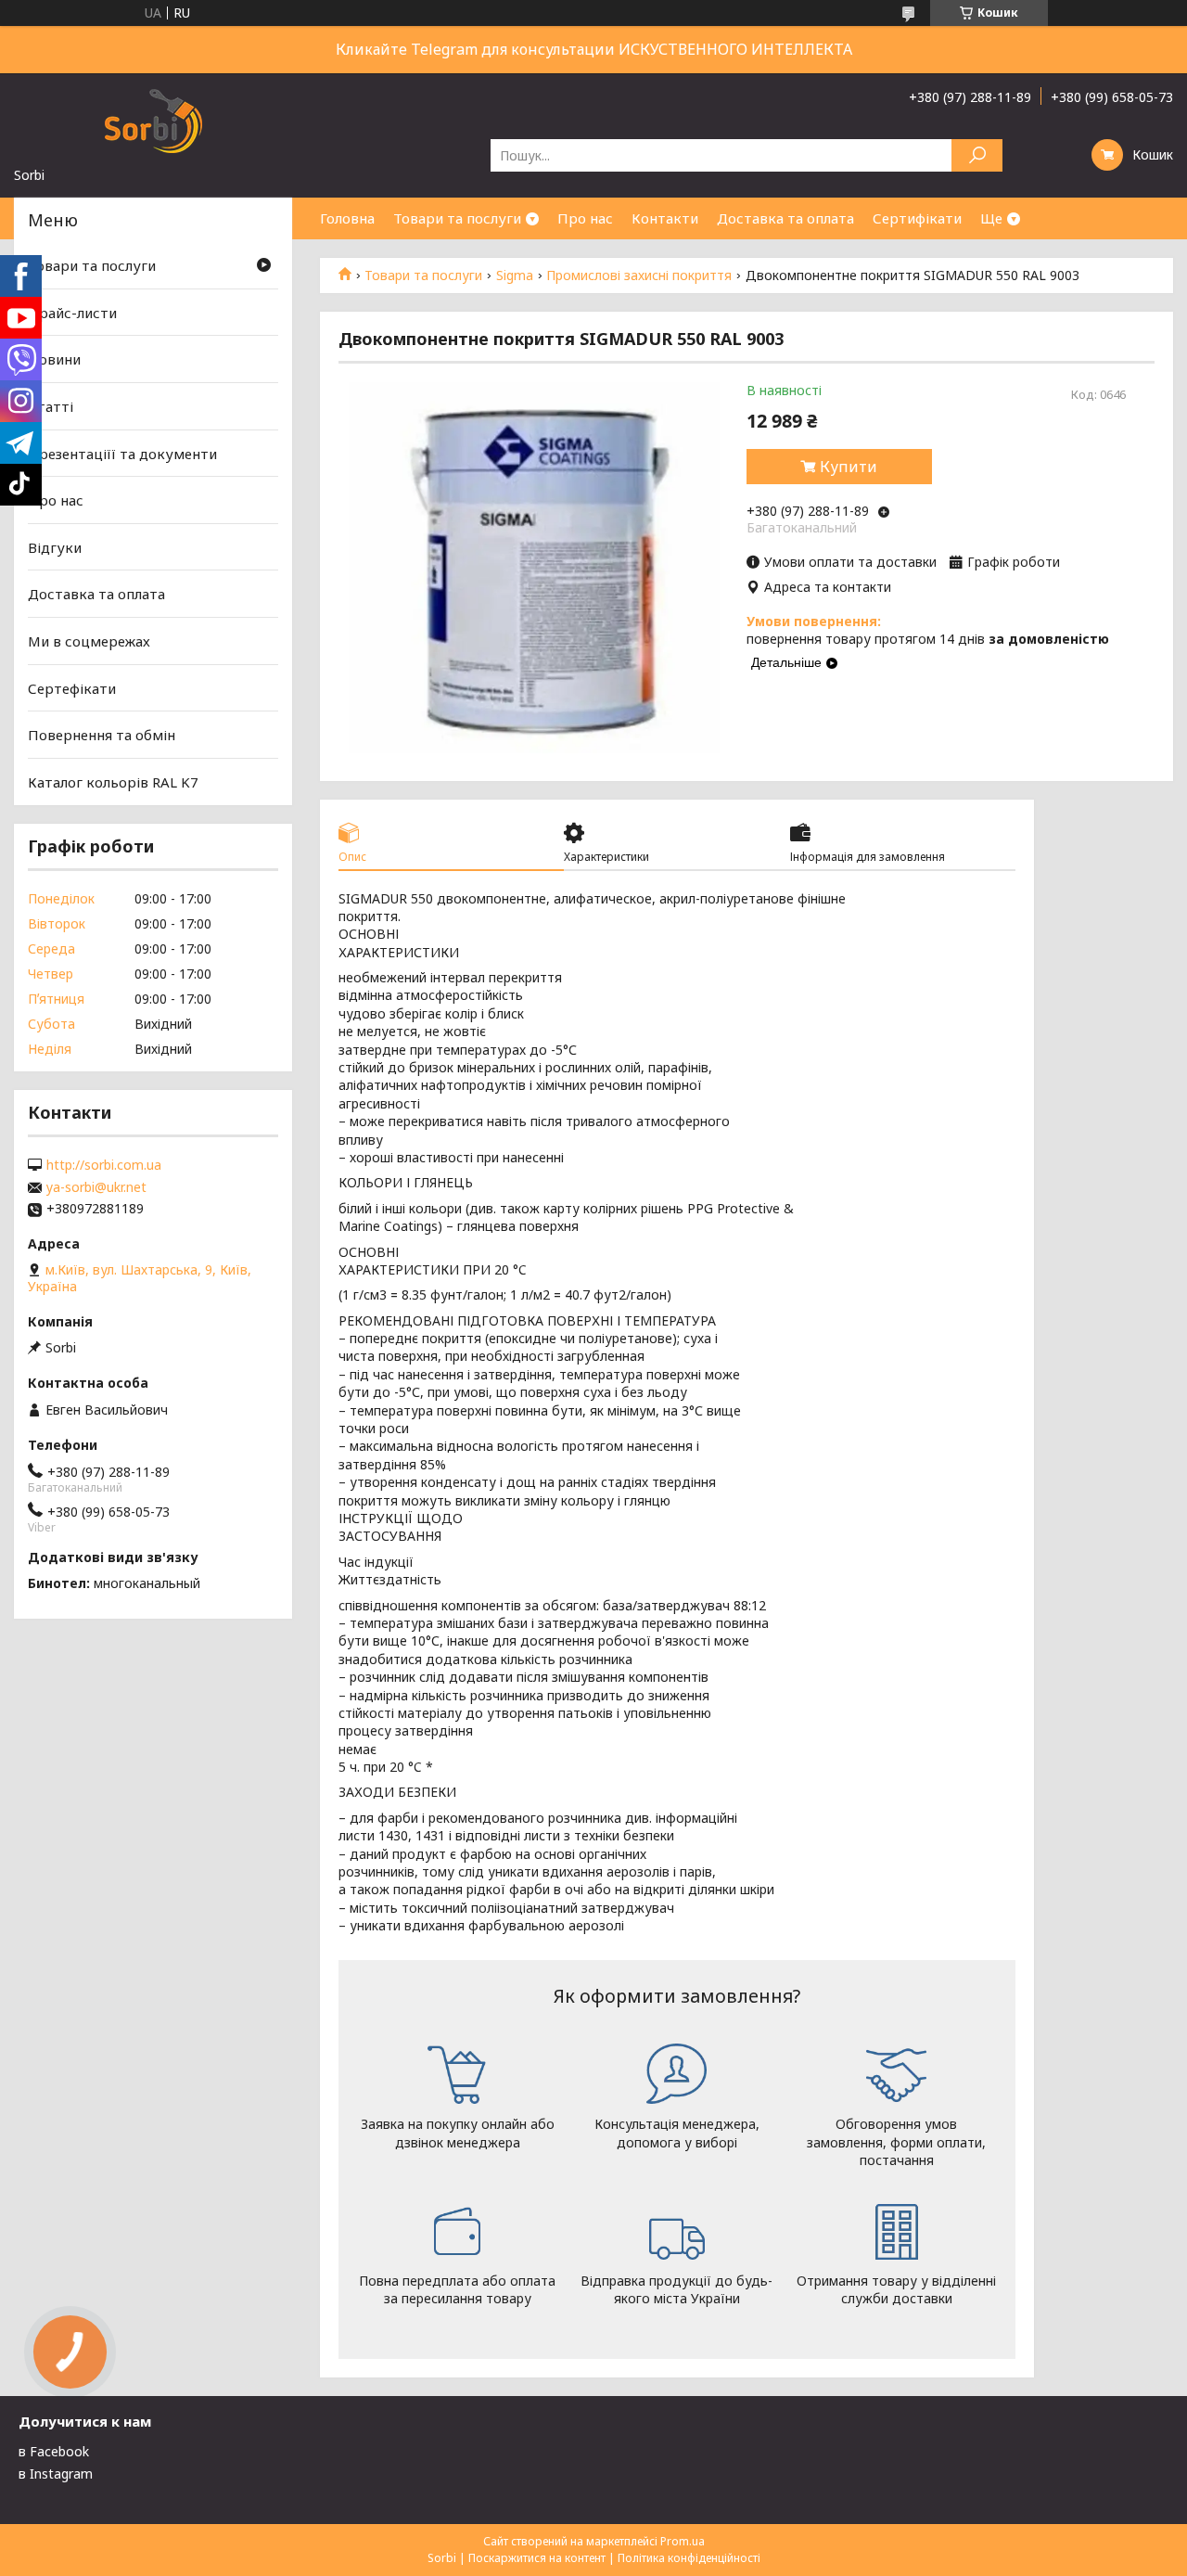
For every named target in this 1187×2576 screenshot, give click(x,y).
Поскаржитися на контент (537, 2558)
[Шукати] (977, 155)
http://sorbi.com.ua (104, 1165)
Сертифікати (917, 218)
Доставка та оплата (785, 218)
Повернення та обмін (102, 735)
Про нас (585, 218)
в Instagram (56, 2473)
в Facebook (54, 2451)
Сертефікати (72, 688)
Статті (51, 406)
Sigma (515, 276)
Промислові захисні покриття (639, 276)
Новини (54, 359)
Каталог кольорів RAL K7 (113, 782)
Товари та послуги (457, 218)
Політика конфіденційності (689, 2558)
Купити (849, 467)
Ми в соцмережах (89, 641)
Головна (347, 218)
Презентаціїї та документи (122, 453)
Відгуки (55, 547)
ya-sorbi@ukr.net (96, 1187)
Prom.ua (683, 2541)
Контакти (665, 218)
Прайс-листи (72, 313)
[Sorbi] (153, 120)
